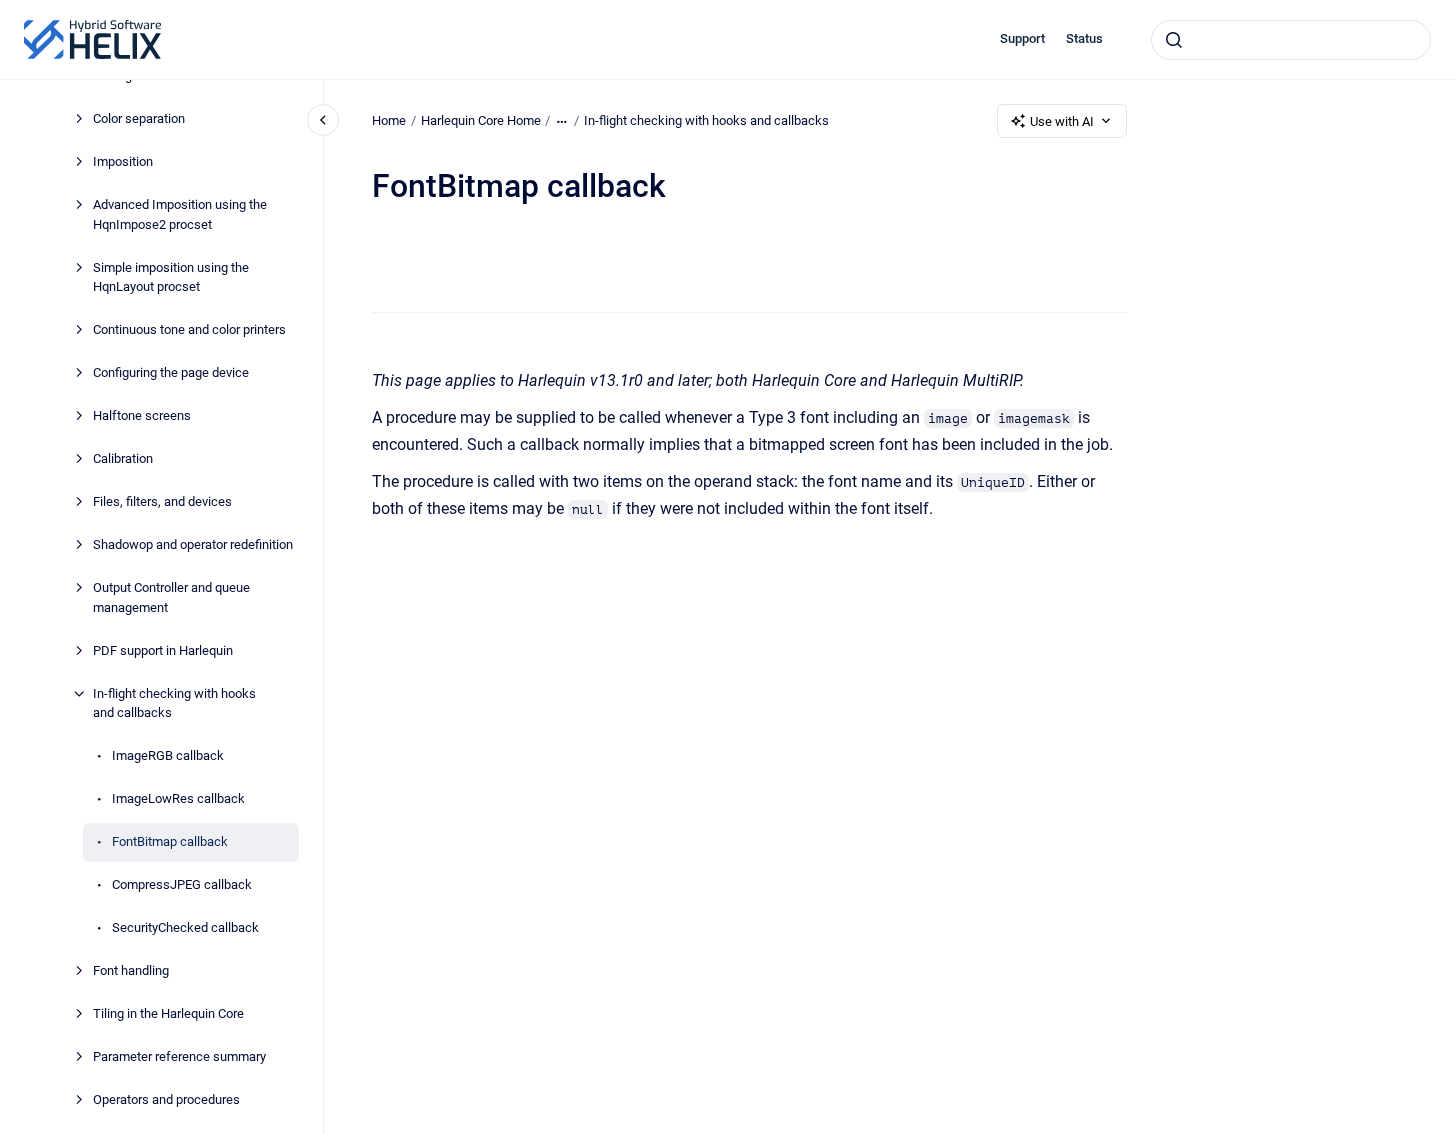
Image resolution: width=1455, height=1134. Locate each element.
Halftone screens (142, 415)
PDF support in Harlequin (163, 650)
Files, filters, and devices (162, 501)
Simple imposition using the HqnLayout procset (171, 277)
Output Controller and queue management (171, 597)
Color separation (139, 118)
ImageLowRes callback (178, 798)
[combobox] (1291, 40)
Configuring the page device (171, 372)
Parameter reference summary (179, 1056)
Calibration (123, 458)
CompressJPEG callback (182, 884)
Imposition (123, 161)
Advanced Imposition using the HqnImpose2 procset (180, 214)
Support (1022, 38)
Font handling (131, 970)
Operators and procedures (166, 1099)
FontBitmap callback (170, 841)
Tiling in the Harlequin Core (168, 1013)
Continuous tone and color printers (189, 329)
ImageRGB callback (168, 755)
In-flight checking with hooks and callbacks (174, 703)
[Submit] (1174, 40)
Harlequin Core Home (481, 120)
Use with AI (1062, 121)
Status (1084, 38)
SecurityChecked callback (185, 927)
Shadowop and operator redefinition (193, 544)
